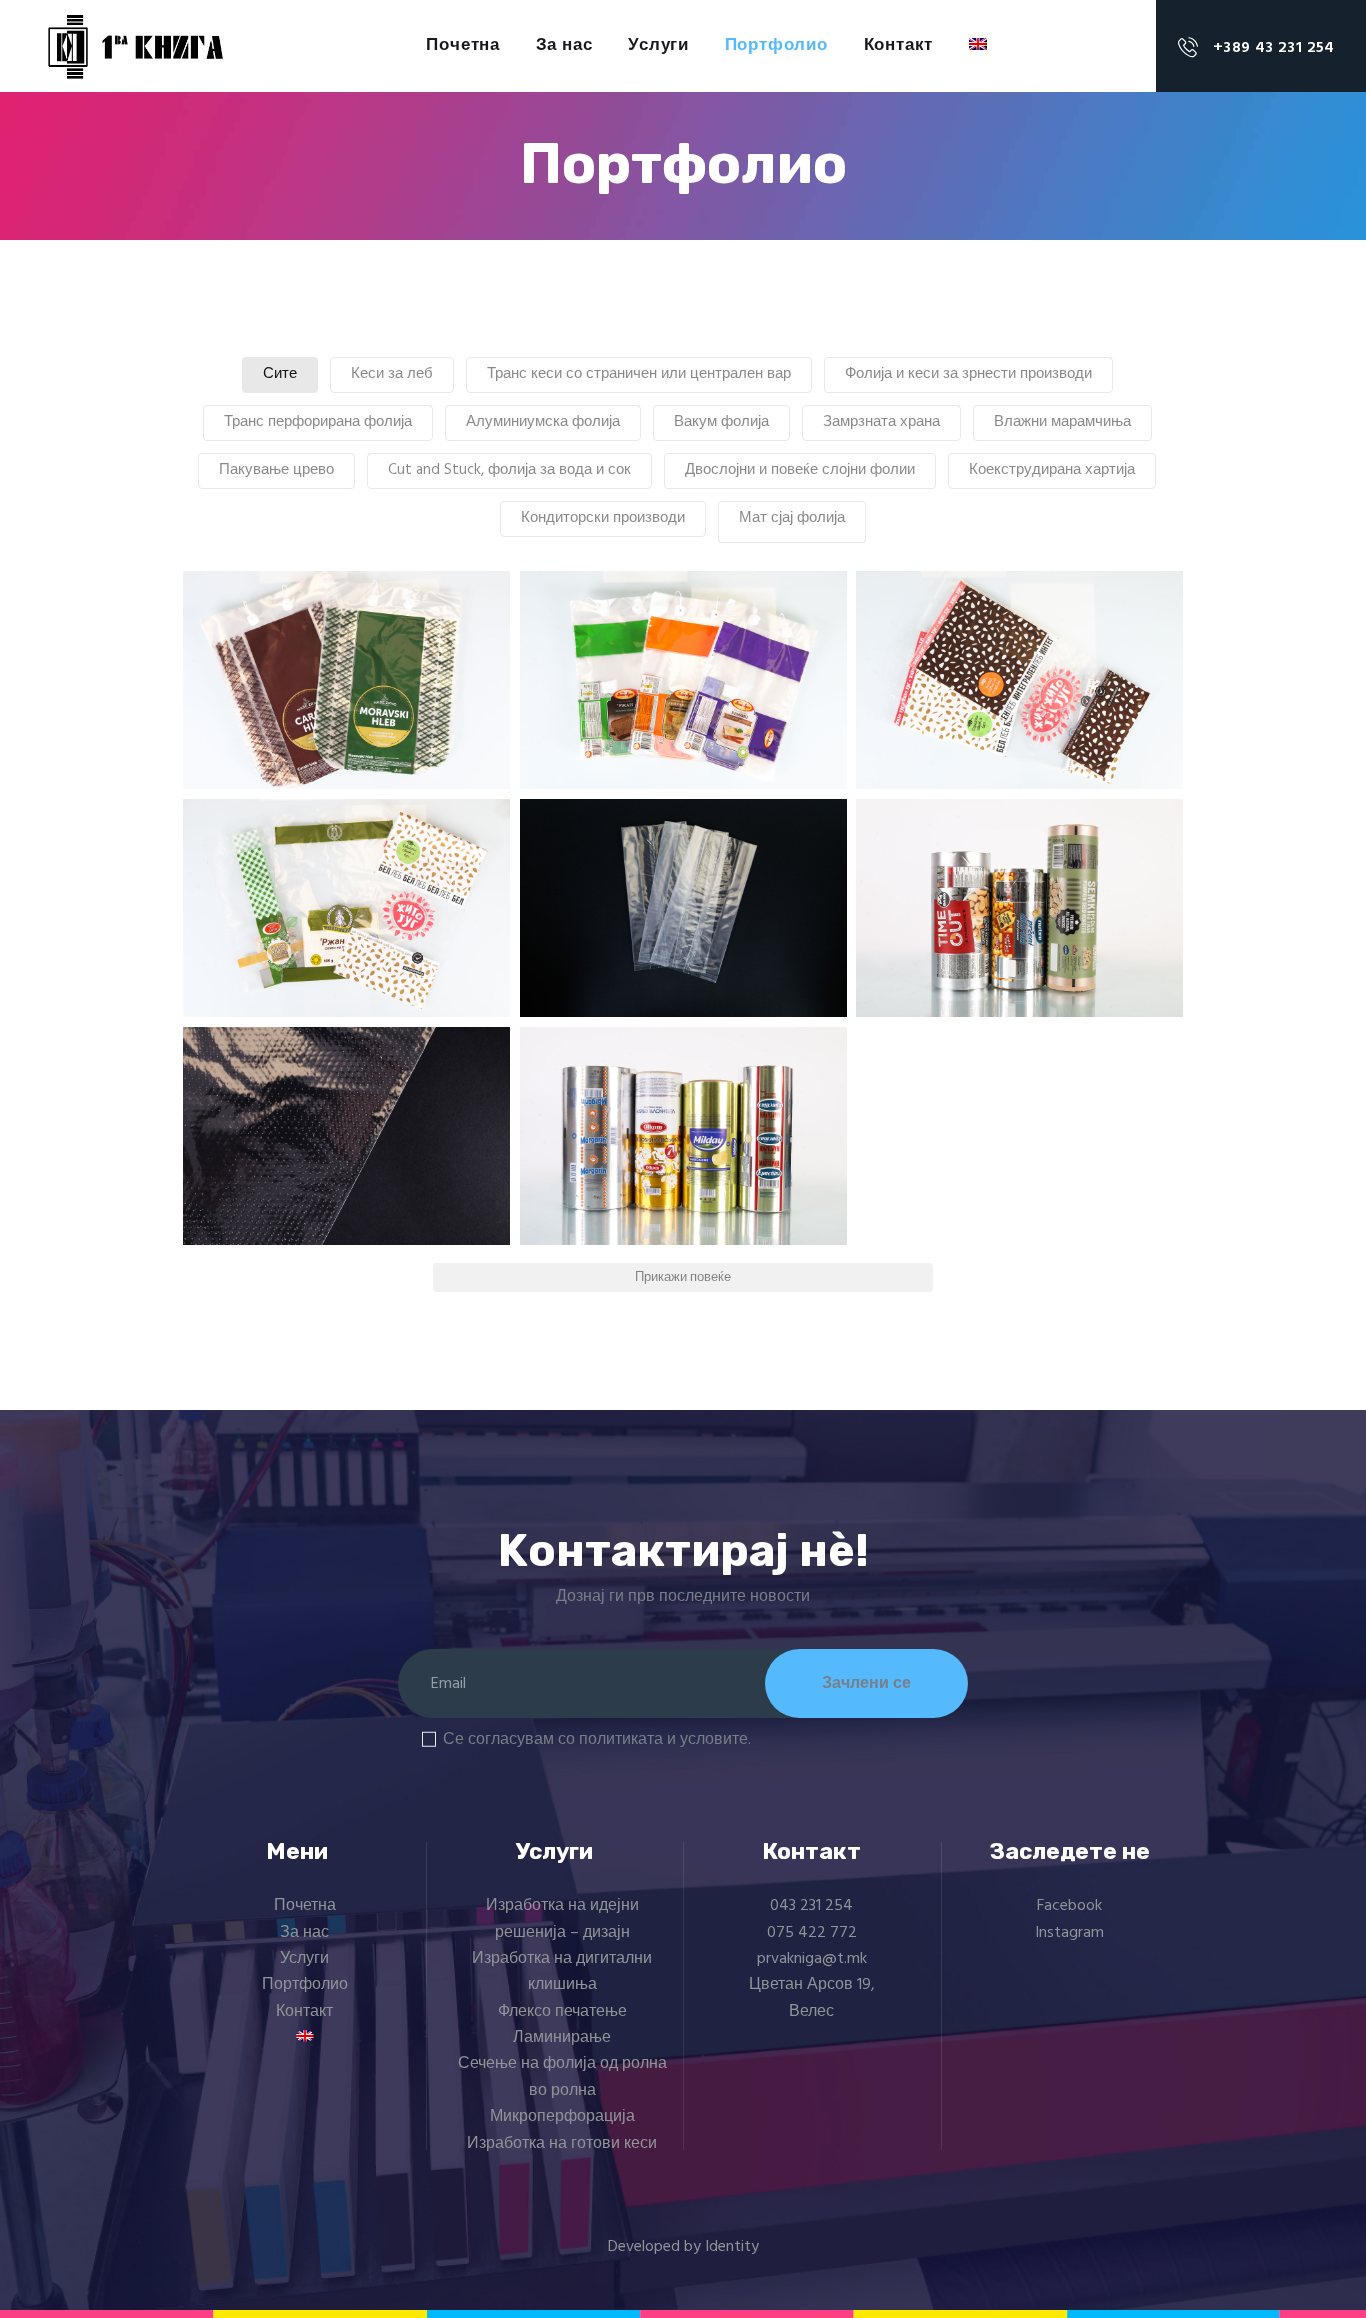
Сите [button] (280, 374)
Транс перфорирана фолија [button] (318, 422)
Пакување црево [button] (276, 470)
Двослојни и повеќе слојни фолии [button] (800, 470)
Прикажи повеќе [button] (683, 1277)
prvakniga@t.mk (812, 1959)
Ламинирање (562, 2038)
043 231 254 (811, 1906)
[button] (346, 680)
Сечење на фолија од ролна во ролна (562, 2077)
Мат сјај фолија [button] (792, 518)
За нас (304, 1933)
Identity (732, 2247)
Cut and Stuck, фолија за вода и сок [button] (509, 470)
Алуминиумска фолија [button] (543, 422)
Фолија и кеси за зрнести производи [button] (968, 374)
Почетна (305, 1906)
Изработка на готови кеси (562, 2144)
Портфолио (305, 1985)
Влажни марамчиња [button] (1062, 422)
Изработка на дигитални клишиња (562, 1972)
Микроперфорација (562, 2117)
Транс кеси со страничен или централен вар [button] (639, 374)
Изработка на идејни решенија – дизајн (562, 1919)
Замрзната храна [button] (881, 422)
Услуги (304, 1959)
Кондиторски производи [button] (603, 518)
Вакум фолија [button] (721, 422)
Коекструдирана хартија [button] (1052, 470)
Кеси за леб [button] (392, 374)
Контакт (304, 2012)
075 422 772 (812, 1933)
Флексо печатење (562, 2012)
